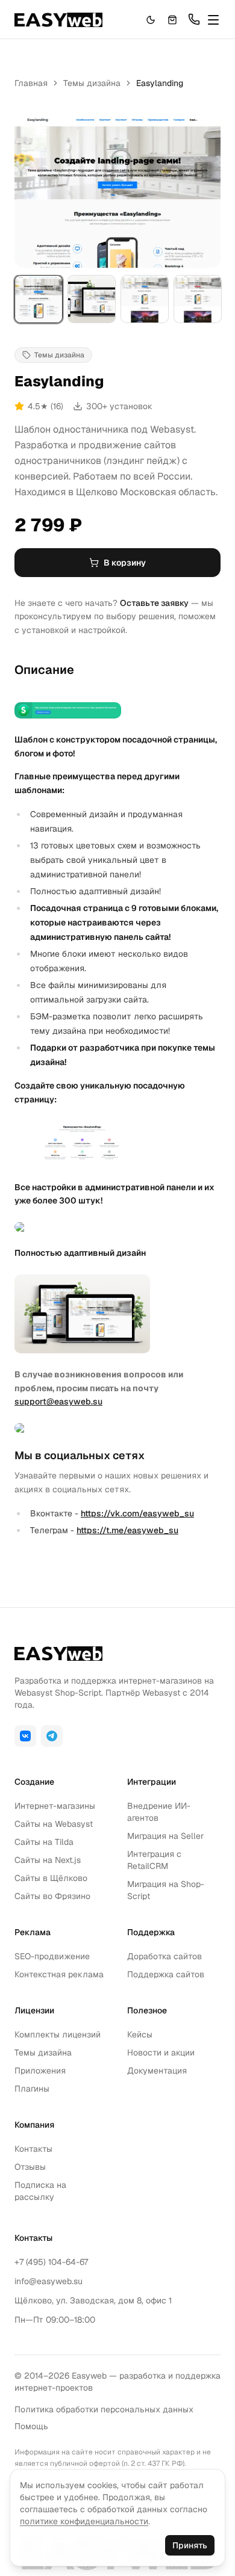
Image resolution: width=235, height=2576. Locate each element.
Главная (31, 83)
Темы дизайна (92, 83)
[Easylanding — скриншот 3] (145, 299)
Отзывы (30, 2167)
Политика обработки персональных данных (104, 2409)
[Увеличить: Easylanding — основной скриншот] (117, 190)
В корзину (125, 563)
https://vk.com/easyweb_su (137, 1513)
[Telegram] (52, 1736)
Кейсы (140, 2034)
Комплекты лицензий (58, 2034)
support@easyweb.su (58, 1401)
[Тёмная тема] (151, 20)
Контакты (33, 2149)
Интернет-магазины (55, 1806)
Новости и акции (161, 2052)
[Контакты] (194, 19)
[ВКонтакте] (25, 1736)
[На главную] (58, 20)
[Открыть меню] (213, 20)
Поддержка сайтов (166, 1974)
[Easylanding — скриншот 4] (198, 299)
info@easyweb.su (49, 2281)
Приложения (40, 2071)
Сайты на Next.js (48, 1860)
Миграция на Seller (165, 1836)
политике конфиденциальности (84, 2521)
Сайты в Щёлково (51, 1878)
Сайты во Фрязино (52, 1896)
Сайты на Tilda (44, 1842)
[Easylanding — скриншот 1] (39, 299)
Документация (157, 2071)
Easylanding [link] (160, 83)
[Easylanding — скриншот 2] (92, 299)
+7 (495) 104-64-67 (51, 2262)
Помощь (31, 2426)
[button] (172, 20)
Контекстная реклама (59, 1974)
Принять (190, 2545)
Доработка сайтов (164, 1956)
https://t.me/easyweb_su (127, 1530)
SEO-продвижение (52, 1956)
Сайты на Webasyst (54, 1824)
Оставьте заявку (154, 603)
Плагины (32, 2089)
